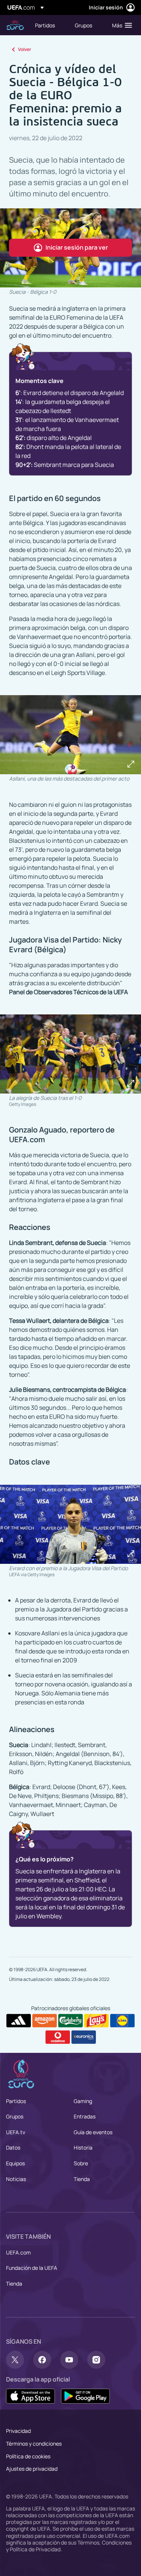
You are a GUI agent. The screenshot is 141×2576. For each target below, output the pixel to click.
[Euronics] (84, 2037)
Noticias (16, 2179)
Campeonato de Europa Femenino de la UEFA (15, 25)
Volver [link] (25, 49)
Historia (83, 2147)
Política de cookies (28, 2456)
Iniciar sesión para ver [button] (77, 247)
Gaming (83, 2101)
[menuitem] (49, 25)
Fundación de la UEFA (32, 2268)
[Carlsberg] (70, 2021)
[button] (120, 25)
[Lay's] (96, 2021)
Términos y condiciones (34, 2444)
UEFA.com (18, 2252)
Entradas (85, 2116)
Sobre (81, 2163)
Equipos (15, 2163)
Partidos (16, 2101)
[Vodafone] (58, 2037)
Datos (13, 2147)
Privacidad (18, 2431)
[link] (45, 25)
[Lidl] (122, 2021)
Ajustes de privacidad (32, 2469)
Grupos (15, 2116)
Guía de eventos (93, 2132)
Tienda (82, 2179)
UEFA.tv (16, 2132)
